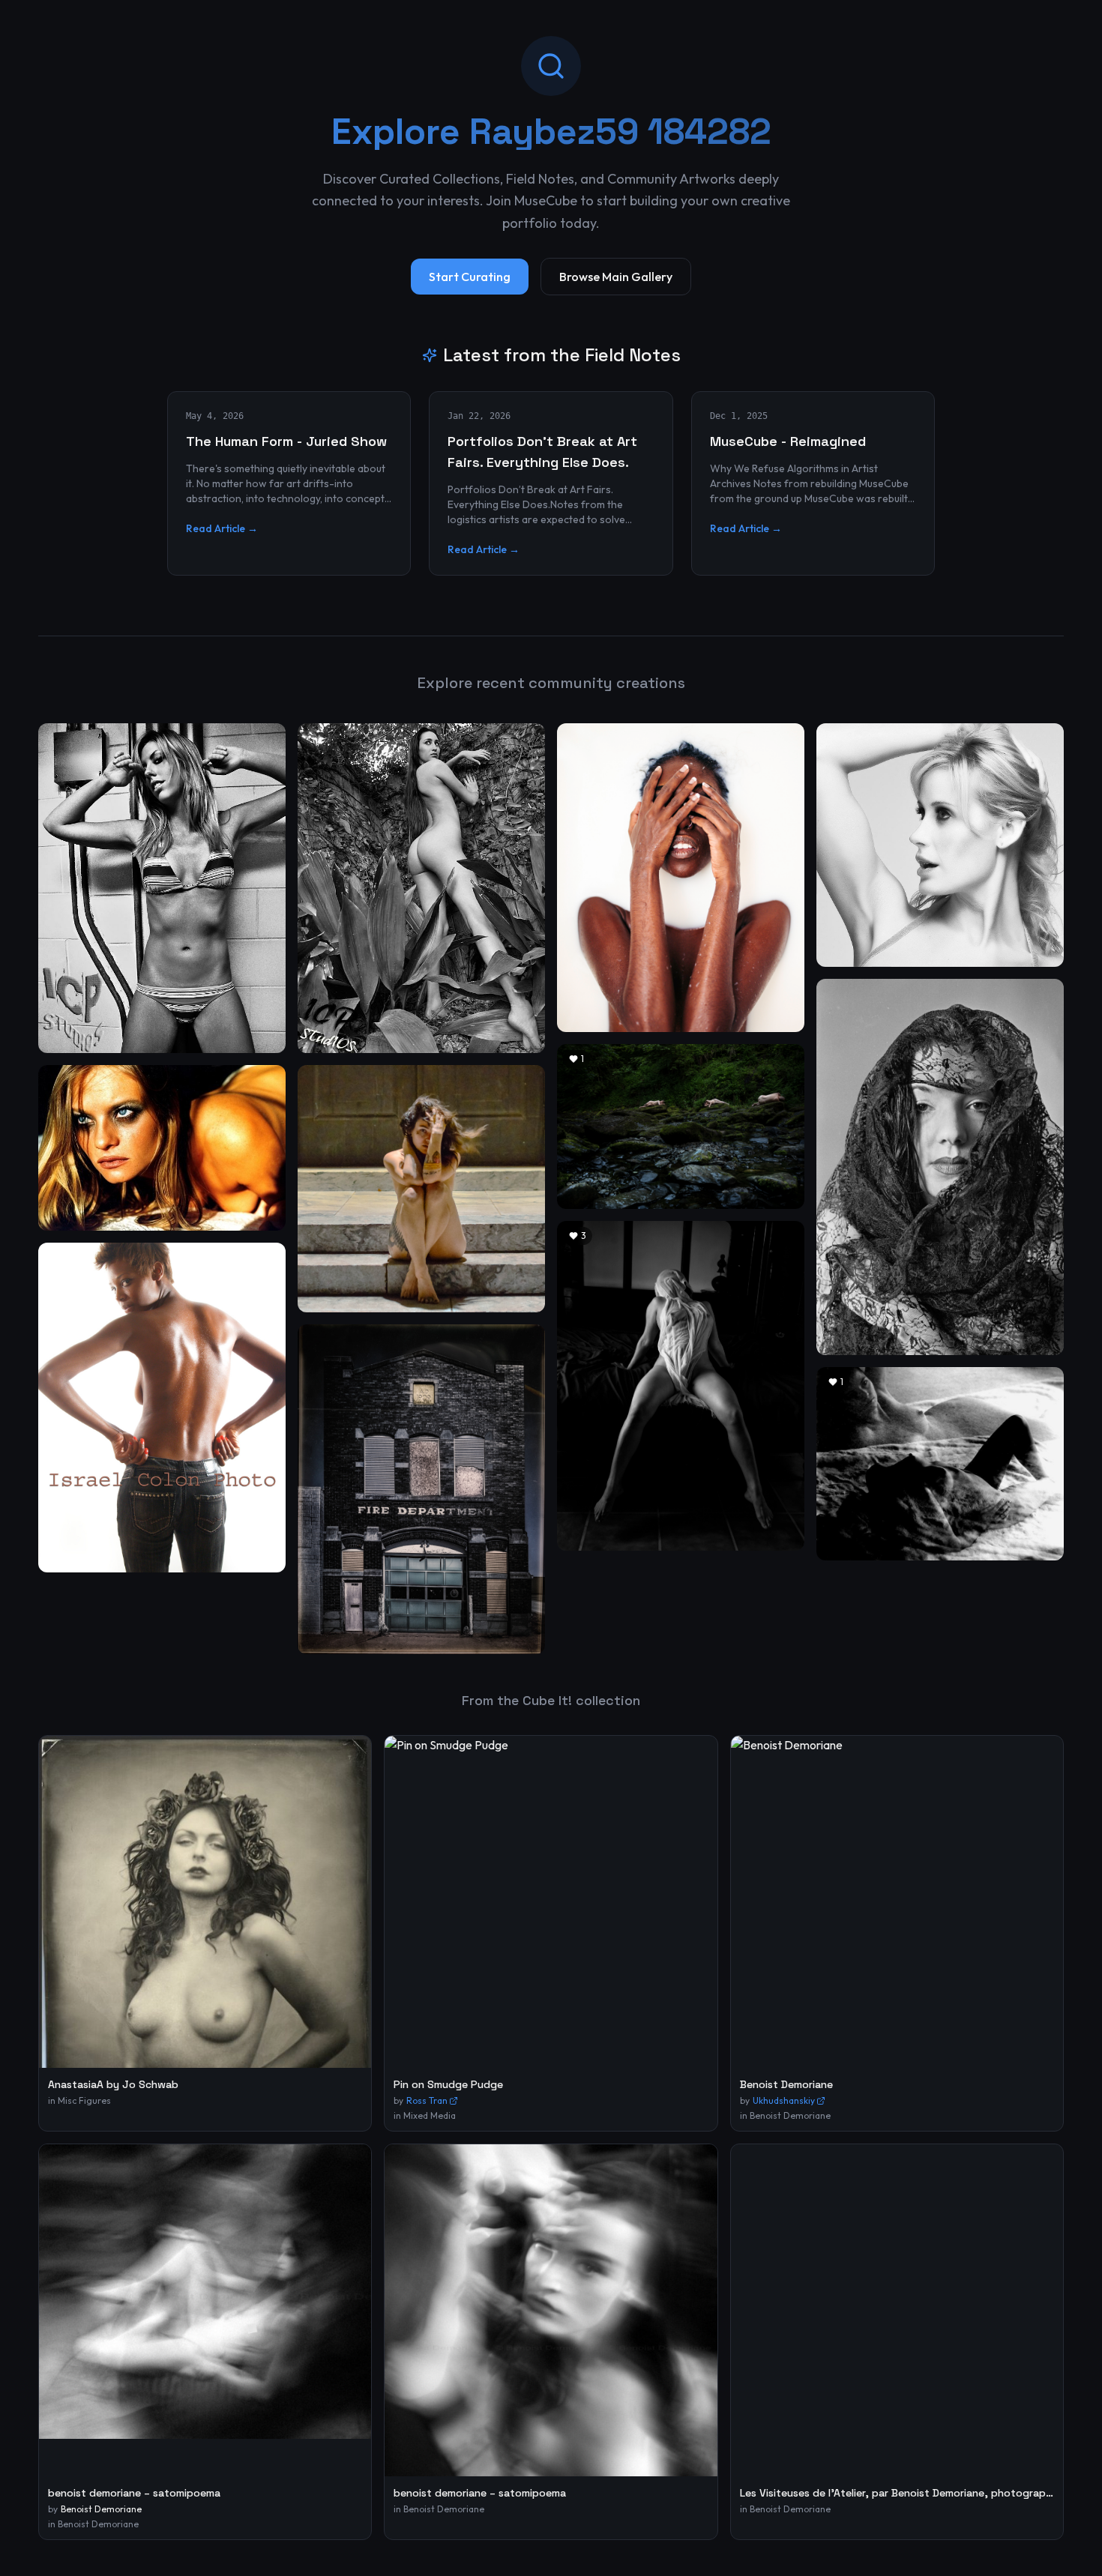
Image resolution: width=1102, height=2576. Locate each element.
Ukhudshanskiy (784, 2100)
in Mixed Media (425, 2115)
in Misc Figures (79, 2100)
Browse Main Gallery (616, 277)
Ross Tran (427, 2100)
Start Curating (470, 277)
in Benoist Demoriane (785, 2115)
